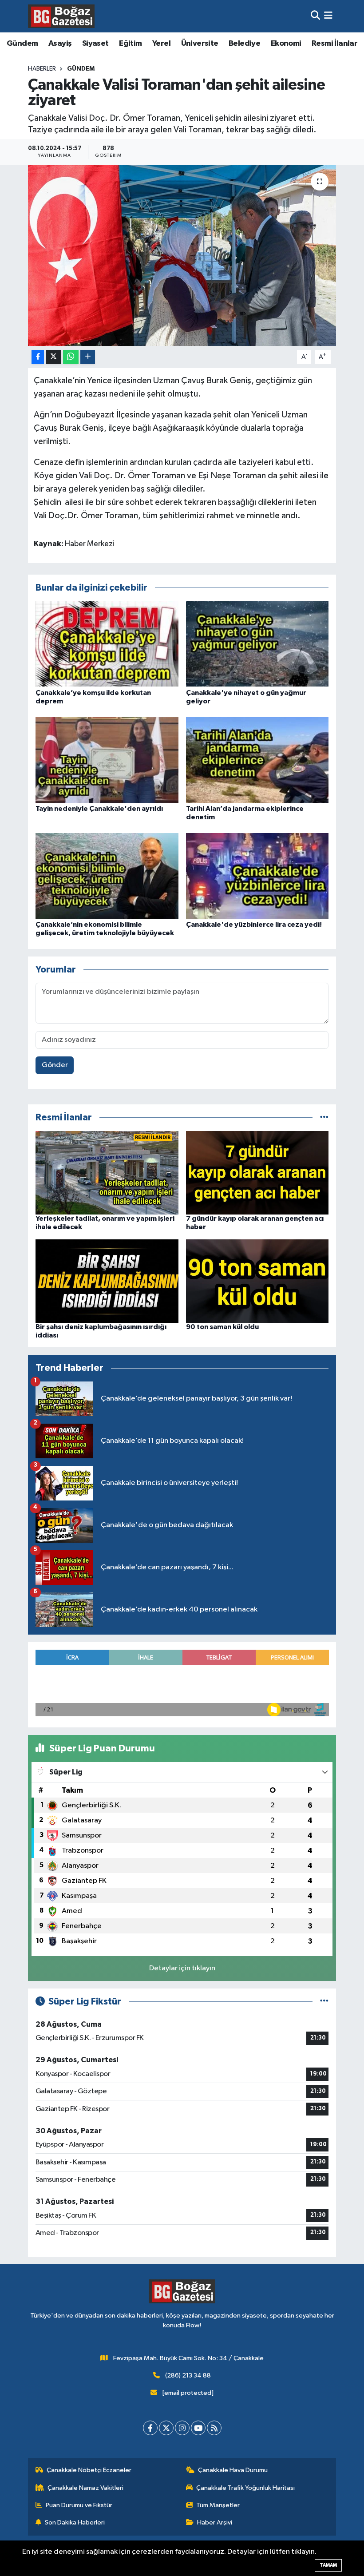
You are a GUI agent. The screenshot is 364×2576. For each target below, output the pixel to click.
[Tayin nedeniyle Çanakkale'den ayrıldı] (107, 760)
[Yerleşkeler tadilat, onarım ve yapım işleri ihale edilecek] (107, 1173)
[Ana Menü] (328, 16)
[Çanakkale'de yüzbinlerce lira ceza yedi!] (257, 875)
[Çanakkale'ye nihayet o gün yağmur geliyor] (257, 644)
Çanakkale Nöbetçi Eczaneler (89, 2470)
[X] (166, 2428)
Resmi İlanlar (334, 44)
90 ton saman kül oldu (222, 1327)
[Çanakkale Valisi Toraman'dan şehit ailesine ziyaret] (182, 256)
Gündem (22, 44)
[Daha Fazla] (88, 357)
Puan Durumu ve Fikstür (79, 2505)
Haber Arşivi (215, 2522)
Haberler (42, 69)
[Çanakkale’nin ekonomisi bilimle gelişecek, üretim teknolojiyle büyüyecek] (107, 875)
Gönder (55, 1065)
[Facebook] (150, 2428)
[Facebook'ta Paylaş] (38, 357)
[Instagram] (182, 2428)
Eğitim (130, 44)
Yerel (161, 44)
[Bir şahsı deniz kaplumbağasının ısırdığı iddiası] (107, 1281)
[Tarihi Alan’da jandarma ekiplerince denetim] (257, 760)
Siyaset (95, 44)
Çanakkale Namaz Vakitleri (85, 2488)
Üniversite (200, 44)
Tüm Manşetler (218, 2505)
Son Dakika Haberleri (75, 2522)
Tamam (328, 2565)
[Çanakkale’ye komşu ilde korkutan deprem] (107, 644)
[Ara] (315, 16)
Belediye (244, 44)
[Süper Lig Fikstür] (324, 2002)
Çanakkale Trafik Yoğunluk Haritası (245, 2488)
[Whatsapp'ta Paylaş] (71, 357)
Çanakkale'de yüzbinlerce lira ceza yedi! (254, 925)
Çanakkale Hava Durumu (233, 2470)
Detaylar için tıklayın (182, 1968)
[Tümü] (324, 1117)
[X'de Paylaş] (54, 357)
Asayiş (60, 44)
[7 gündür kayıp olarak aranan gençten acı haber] (257, 1173)
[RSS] (214, 2428)
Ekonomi (286, 44)
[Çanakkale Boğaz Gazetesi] (61, 16)
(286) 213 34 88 (188, 2376)
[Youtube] (198, 2428)
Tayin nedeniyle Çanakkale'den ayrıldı (99, 809)
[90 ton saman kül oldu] (257, 1281)
